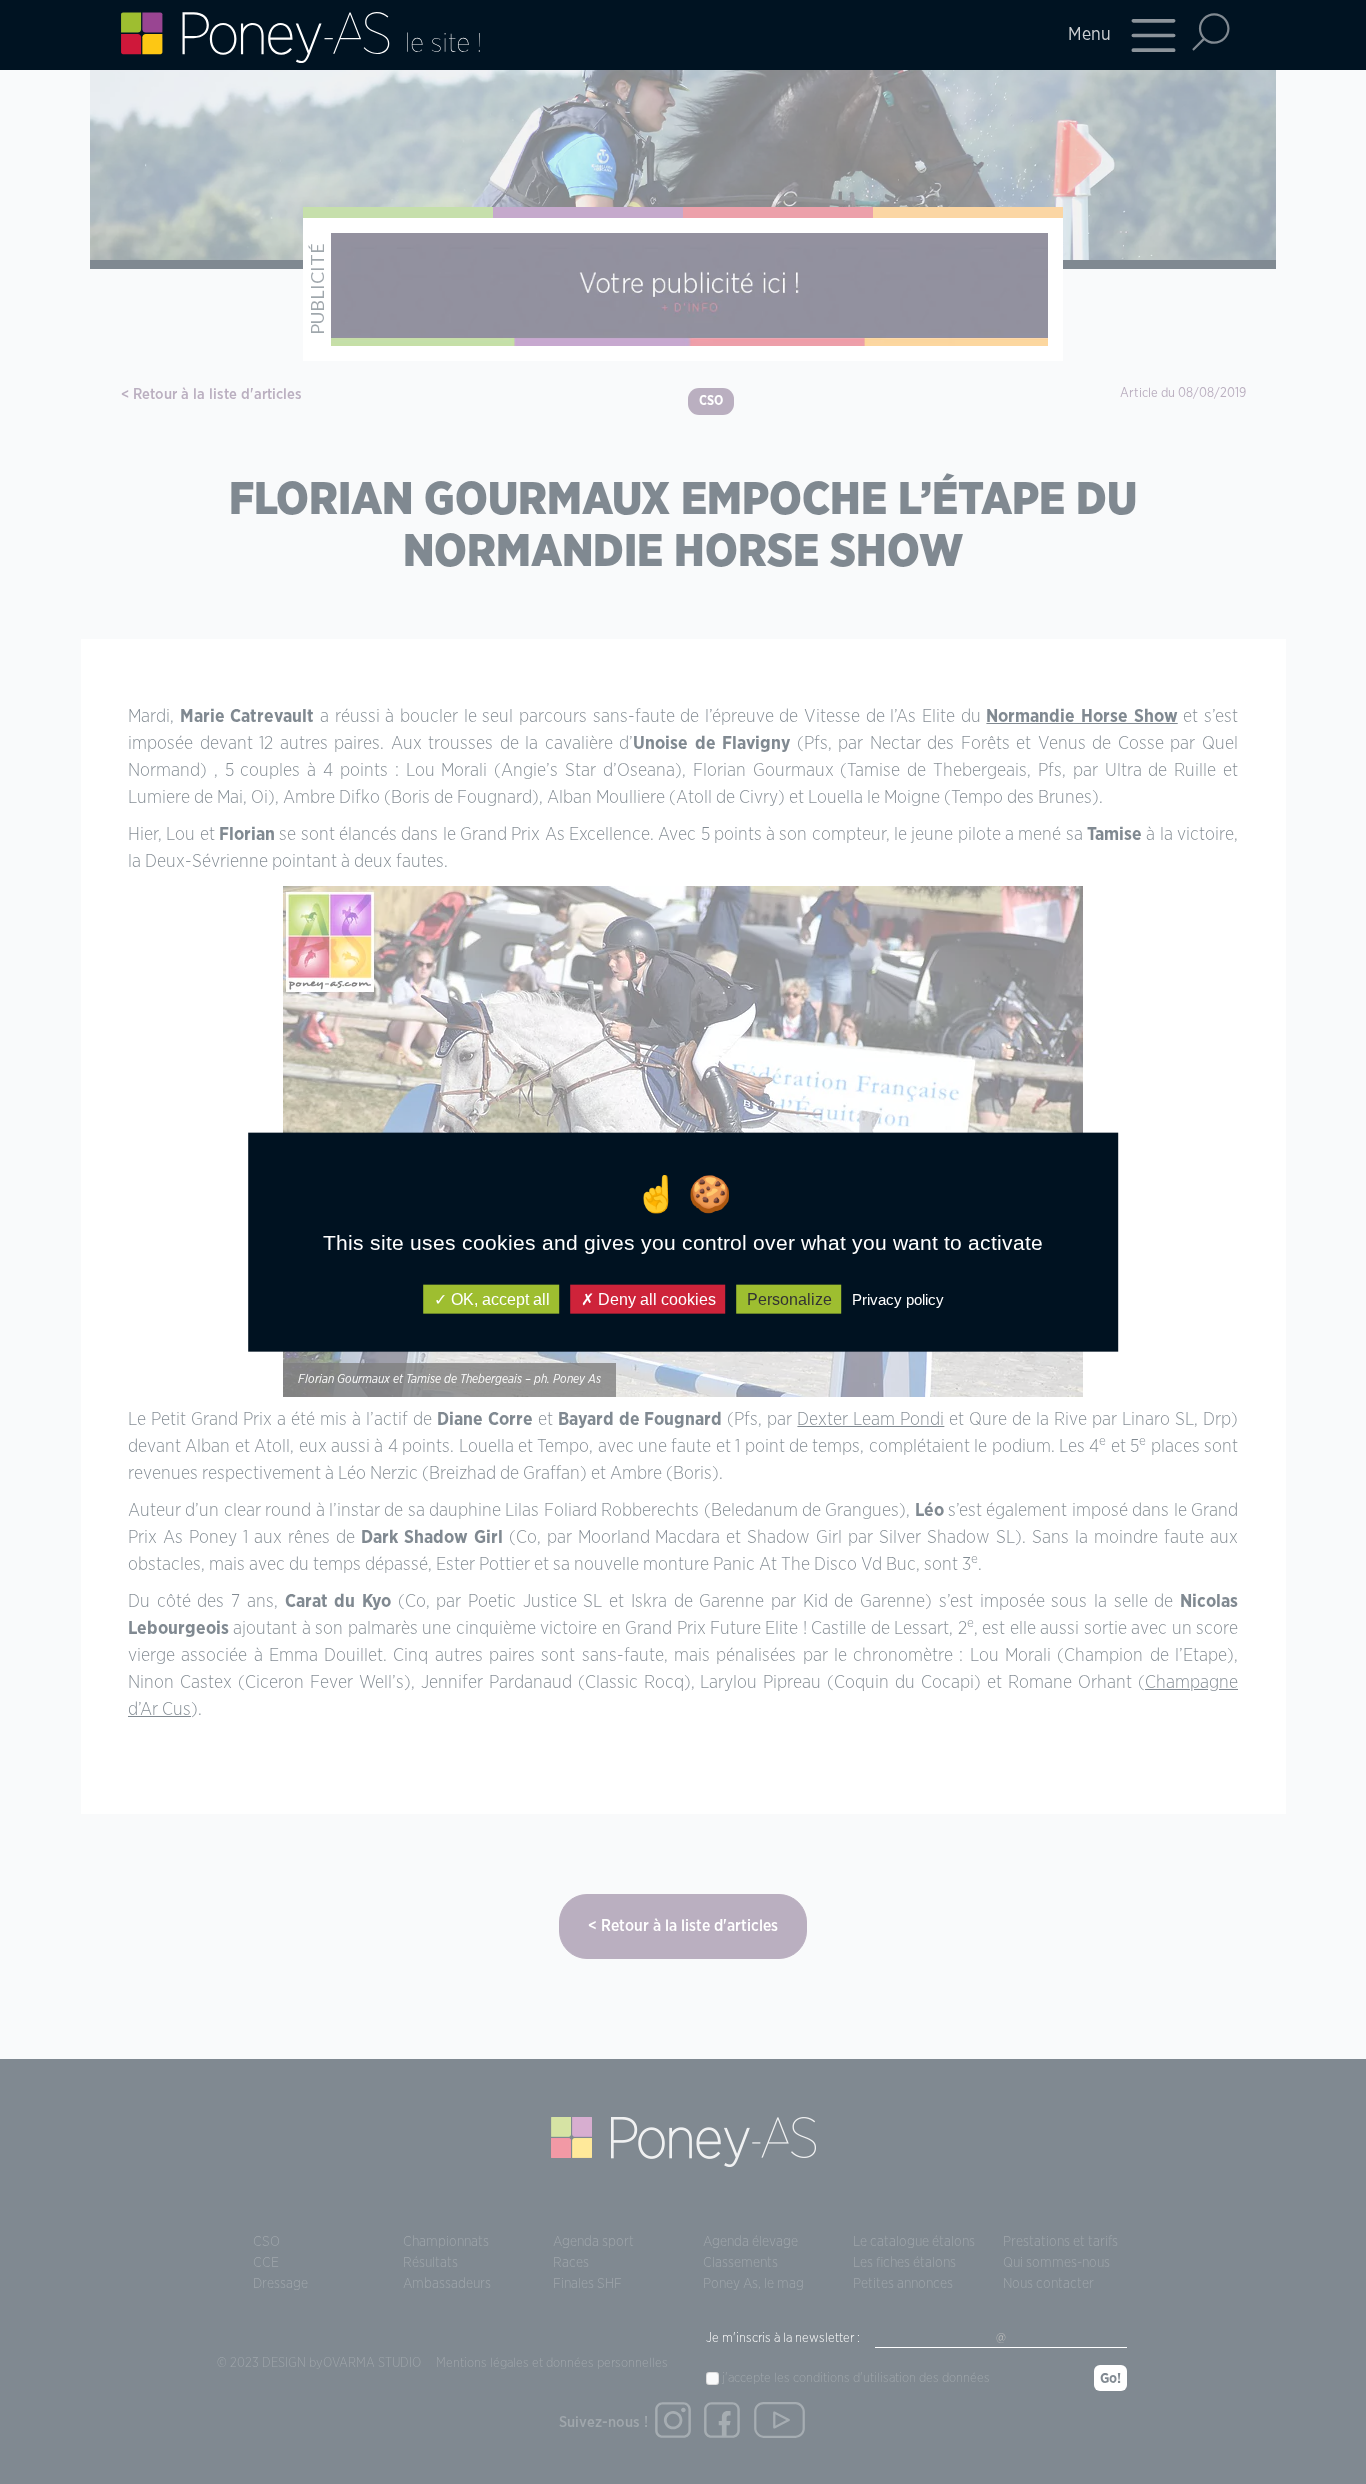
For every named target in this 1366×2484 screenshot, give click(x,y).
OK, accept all (498, 1298)
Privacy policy (898, 1298)
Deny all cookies (655, 1298)
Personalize (789, 1298)
